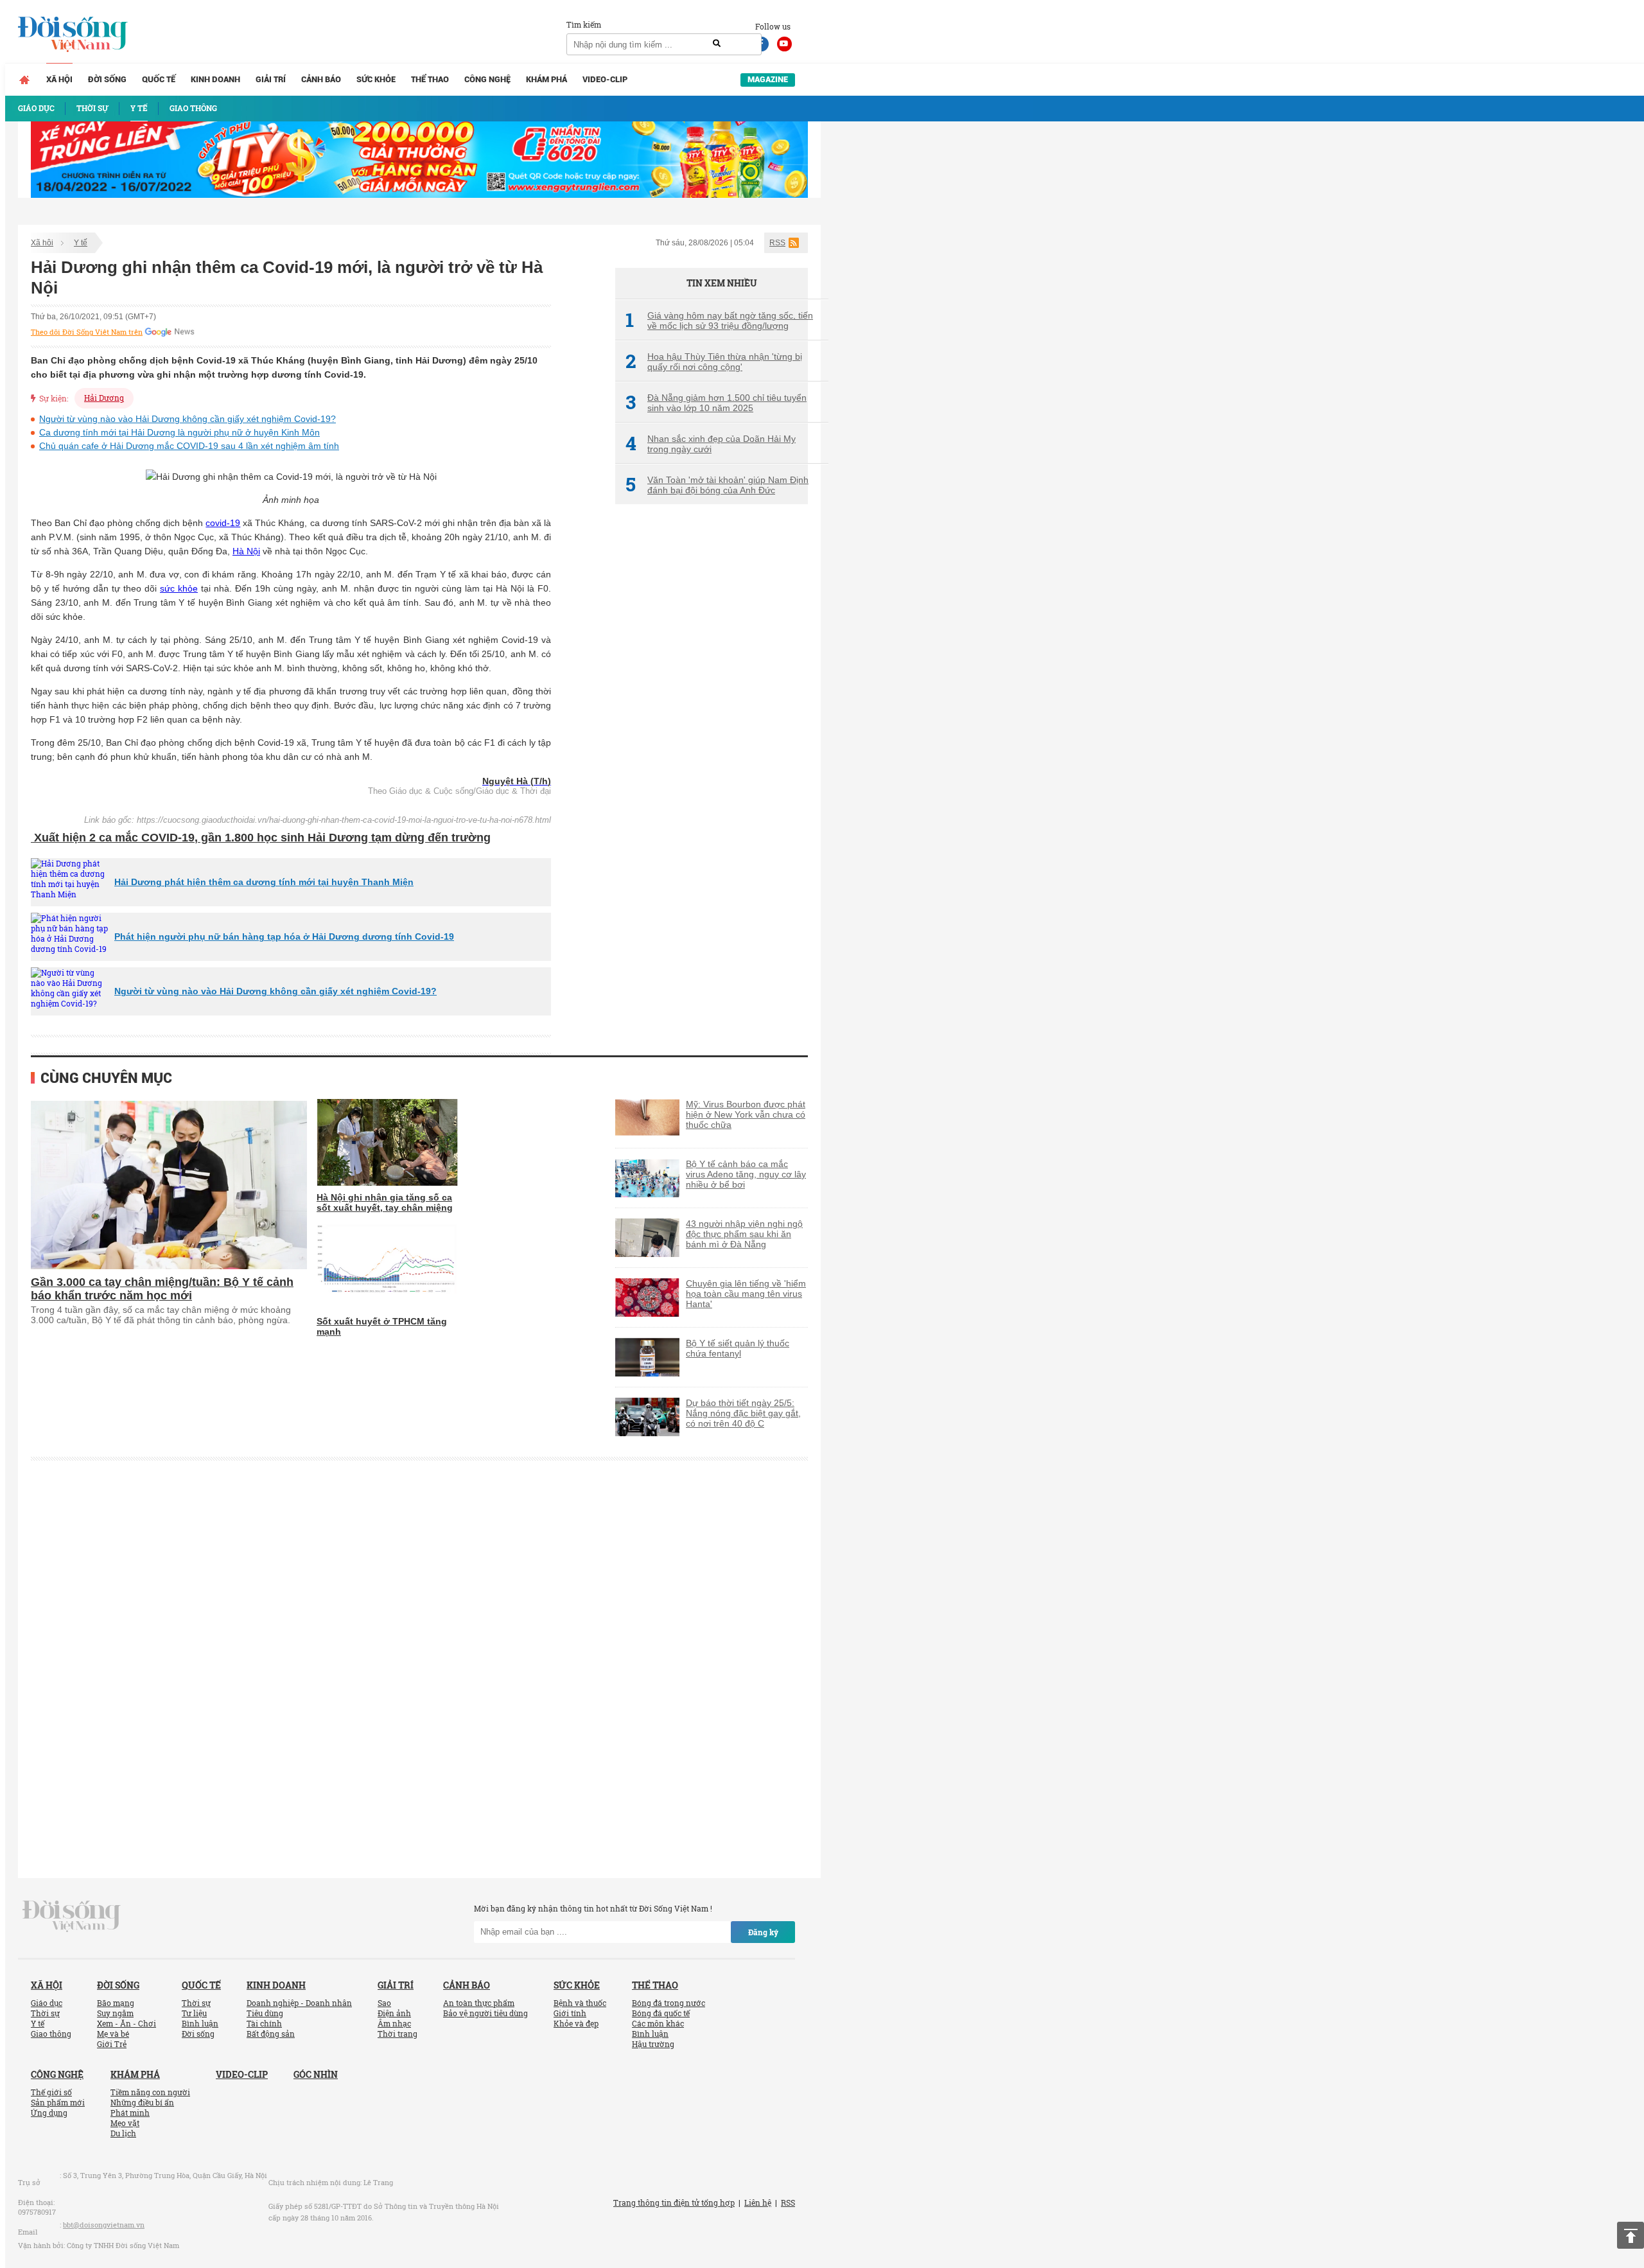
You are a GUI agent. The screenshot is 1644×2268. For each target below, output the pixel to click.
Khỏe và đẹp (576, 2023)
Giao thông (51, 2034)
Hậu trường (653, 2044)
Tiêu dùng (265, 2013)
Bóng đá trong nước (669, 2003)
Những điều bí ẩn (142, 2102)
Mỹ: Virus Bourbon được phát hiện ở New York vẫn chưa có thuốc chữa (746, 1114)
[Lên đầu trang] (1631, 2235)
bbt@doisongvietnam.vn (104, 2225)
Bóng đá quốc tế (661, 2013)
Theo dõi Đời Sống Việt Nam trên (87, 332)
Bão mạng (116, 2003)
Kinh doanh (215, 79)
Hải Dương (104, 398)
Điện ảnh (394, 2013)
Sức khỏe (376, 79)
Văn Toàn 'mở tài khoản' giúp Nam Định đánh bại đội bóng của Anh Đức (717, 485)
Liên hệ (758, 2202)
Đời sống (107, 79)
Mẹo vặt (125, 2123)
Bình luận (200, 2023)
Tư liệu (194, 2013)
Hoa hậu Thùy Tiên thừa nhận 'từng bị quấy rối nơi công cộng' (714, 362)
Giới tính (570, 2013)
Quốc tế (159, 79)
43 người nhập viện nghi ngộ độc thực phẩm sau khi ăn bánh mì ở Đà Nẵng (744, 1234)
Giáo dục (47, 2003)
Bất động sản (271, 2034)
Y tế (81, 243)
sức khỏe (179, 588)
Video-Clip (605, 79)
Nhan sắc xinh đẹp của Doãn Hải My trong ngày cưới (711, 444)
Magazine (768, 79)
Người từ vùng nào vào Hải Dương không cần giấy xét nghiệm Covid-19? (188, 419)
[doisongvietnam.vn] (72, 1915)
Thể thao (430, 79)
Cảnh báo (321, 79)
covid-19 (223, 523)
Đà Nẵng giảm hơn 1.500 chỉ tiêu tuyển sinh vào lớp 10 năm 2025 (716, 403)
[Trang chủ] (24, 80)
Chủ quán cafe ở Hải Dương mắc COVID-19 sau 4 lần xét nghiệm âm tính (189, 446)
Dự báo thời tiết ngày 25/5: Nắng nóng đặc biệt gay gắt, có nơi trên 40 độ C (743, 1413)
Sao (384, 2003)
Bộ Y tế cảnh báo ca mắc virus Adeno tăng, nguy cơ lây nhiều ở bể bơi (746, 1174)
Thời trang (398, 2034)
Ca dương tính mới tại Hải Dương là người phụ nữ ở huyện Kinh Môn (179, 432)
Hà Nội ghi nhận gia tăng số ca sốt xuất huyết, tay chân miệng (385, 1202)
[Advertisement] (712, 729)
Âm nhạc (394, 2023)
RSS (777, 243)
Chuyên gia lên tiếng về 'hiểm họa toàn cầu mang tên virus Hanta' (746, 1294)
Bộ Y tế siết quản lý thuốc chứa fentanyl (738, 1348)
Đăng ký (763, 1932)
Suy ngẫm (115, 2013)
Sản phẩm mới (58, 2102)
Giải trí (271, 79)
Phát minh (130, 2113)
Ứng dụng (49, 2113)
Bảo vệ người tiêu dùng (485, 2013)
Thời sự (45, 2013)
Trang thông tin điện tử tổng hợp (674, 2202)
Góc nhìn (316, 2074)
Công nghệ (487, 79)
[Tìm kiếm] (717, 44)
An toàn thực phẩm (479, 2003)
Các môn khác (658, 2023)
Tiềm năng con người (150, 2092)
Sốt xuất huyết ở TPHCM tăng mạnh (382, 1326)
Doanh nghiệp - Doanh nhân (299, 2003)
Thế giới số (51, 2092)
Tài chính (264, 2023)
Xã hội (59, 79)
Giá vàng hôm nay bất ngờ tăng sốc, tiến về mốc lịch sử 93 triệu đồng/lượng (719, 321)
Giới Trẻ (112, 2044)
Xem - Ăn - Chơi (127, 2023)
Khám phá (547, 79)
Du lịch (123, 2133)
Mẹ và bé (113, 2034)
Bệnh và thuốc (580, 2003)
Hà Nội (246, 551)
